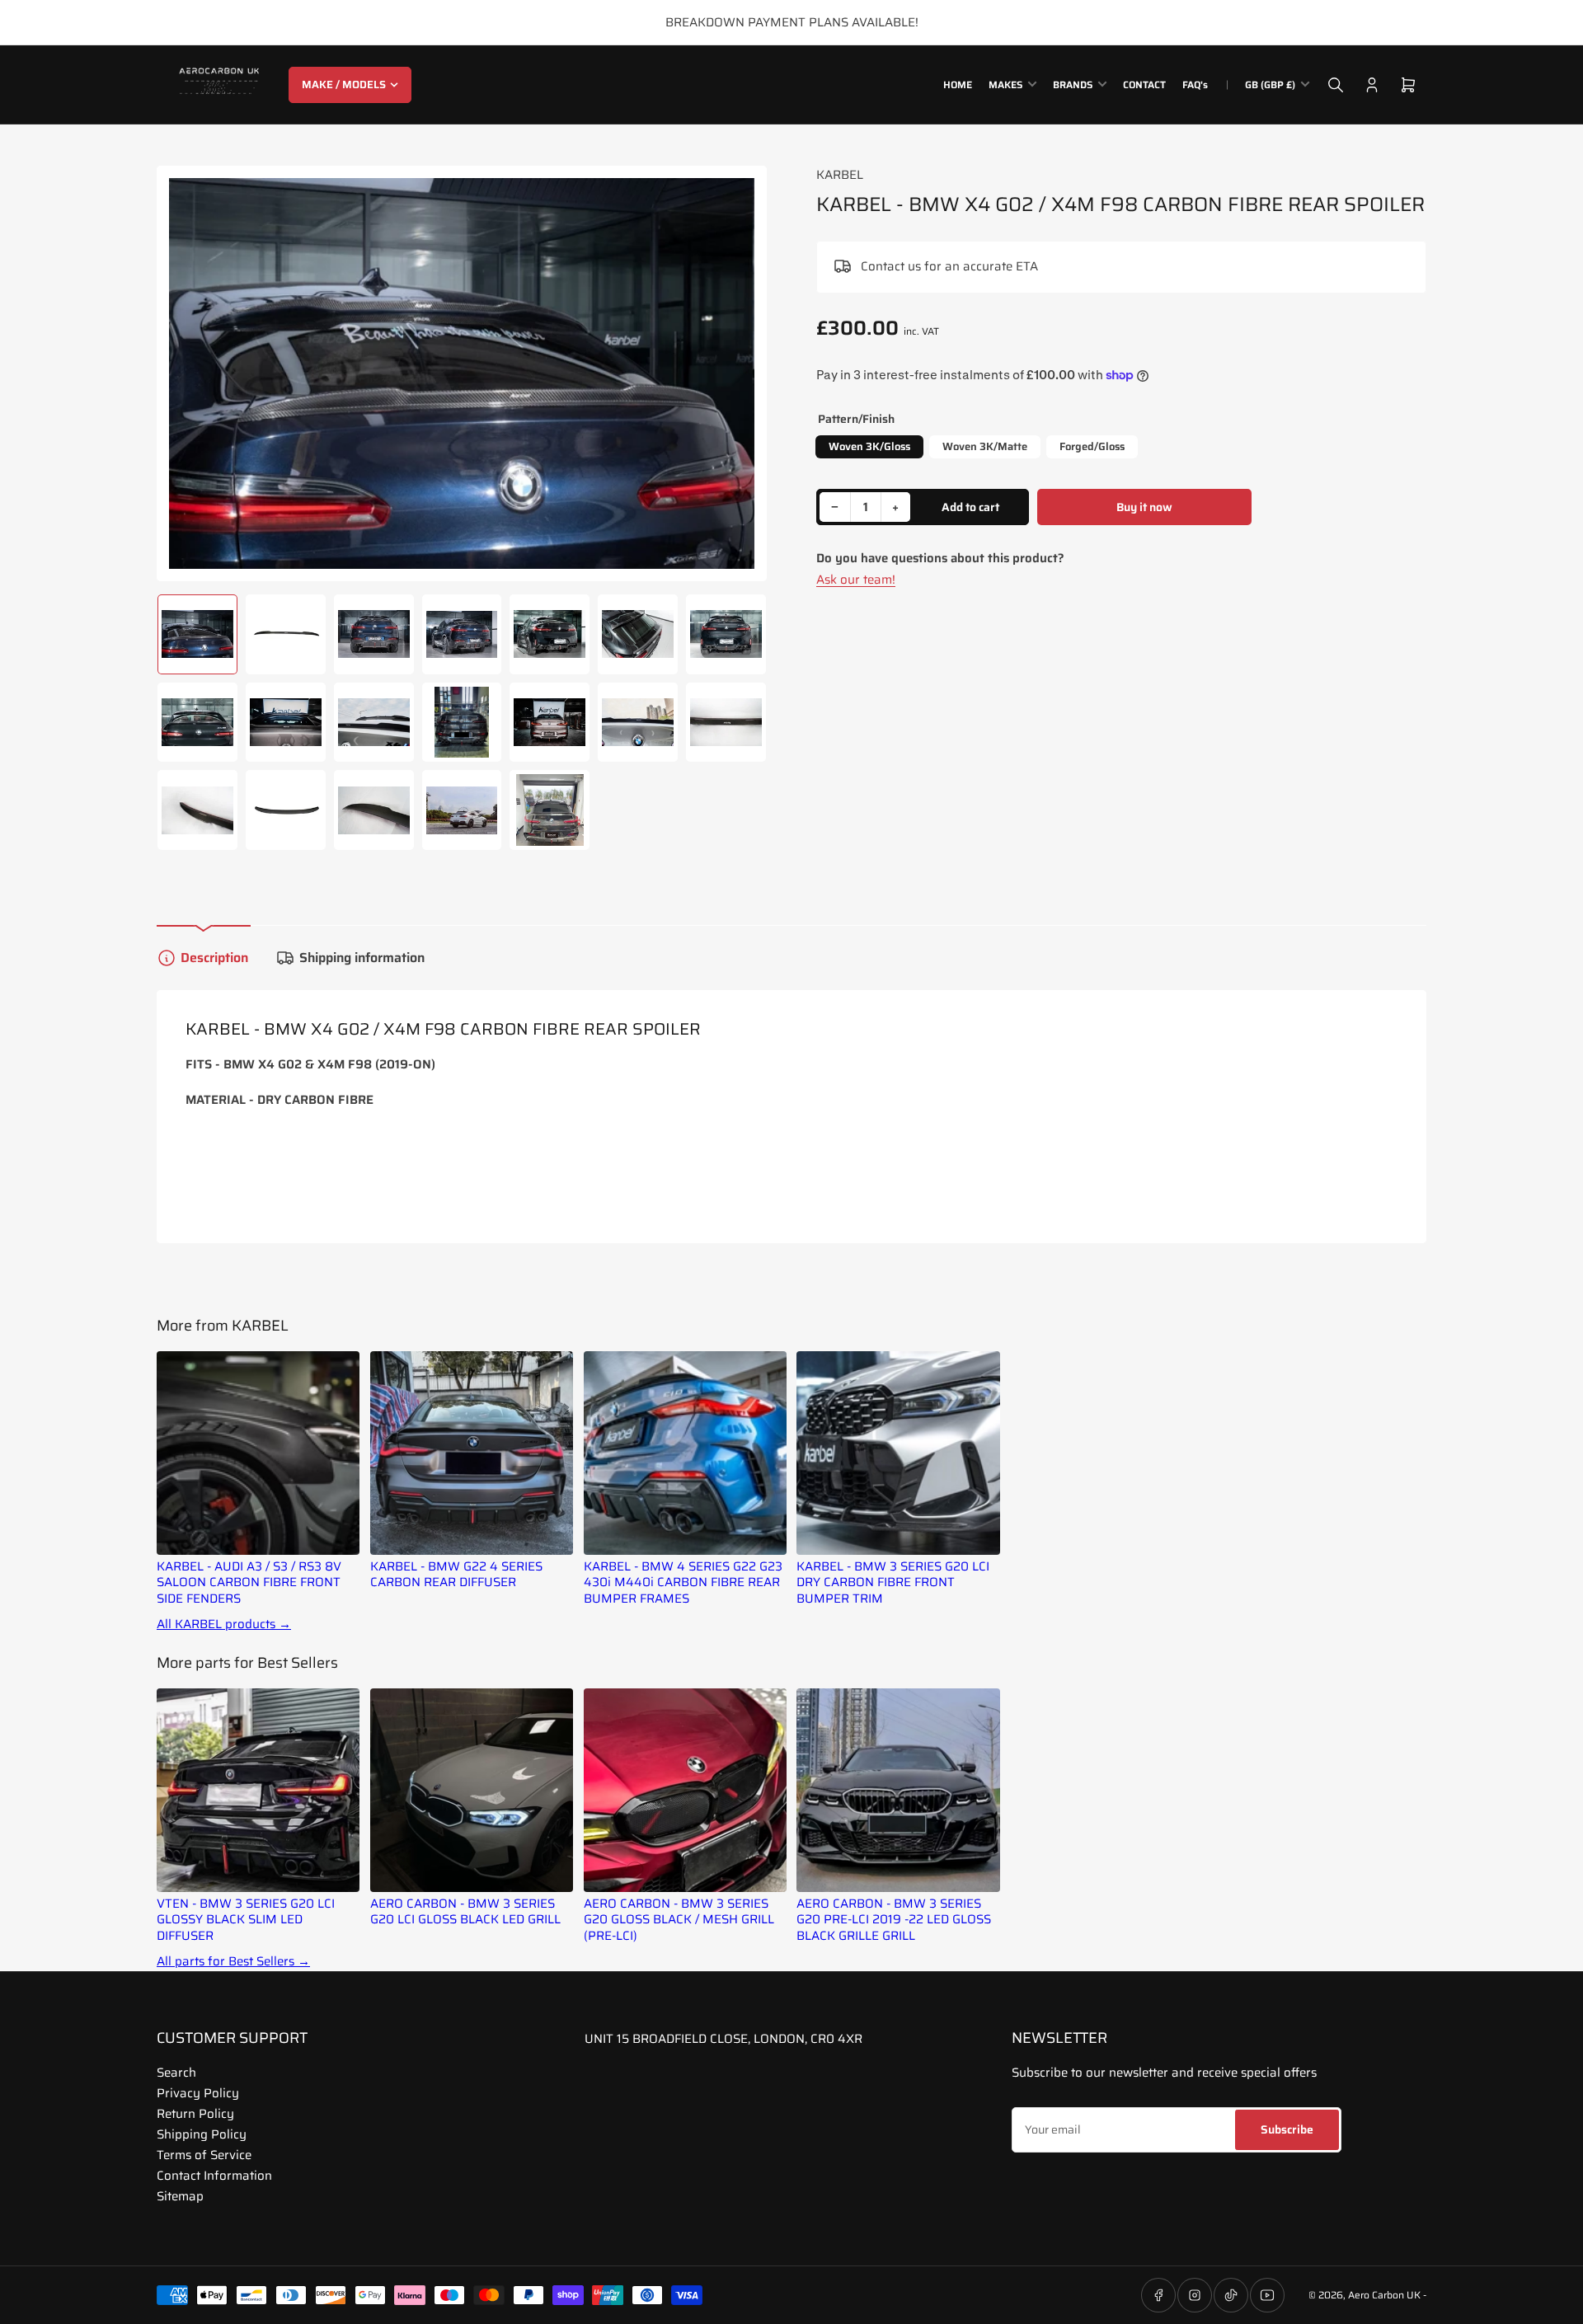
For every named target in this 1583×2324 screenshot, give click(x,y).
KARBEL (840, 175)
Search (176, 2073)
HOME (958, 85)
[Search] (1336, 85)
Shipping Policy (202, 2134)
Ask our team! (856, 580)
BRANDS (1073, 85)
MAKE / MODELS (344, 85)
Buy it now (1144, 507)
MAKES (1005, 85)
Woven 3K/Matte (985, 446)
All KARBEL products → (224, 1624)
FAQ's (1195, 85)
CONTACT (1144, 85)
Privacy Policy (198, 2093)
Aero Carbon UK (1384, 2295)
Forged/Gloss (1092, 446)
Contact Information (214, 2176)
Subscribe (1287, 2129)
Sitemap (180, 2196)
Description (214, 958)
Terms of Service (204, 2155)
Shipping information (362, 958)
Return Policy (195, 2114)
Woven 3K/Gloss (869, 446)
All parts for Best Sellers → (233, 1962)
